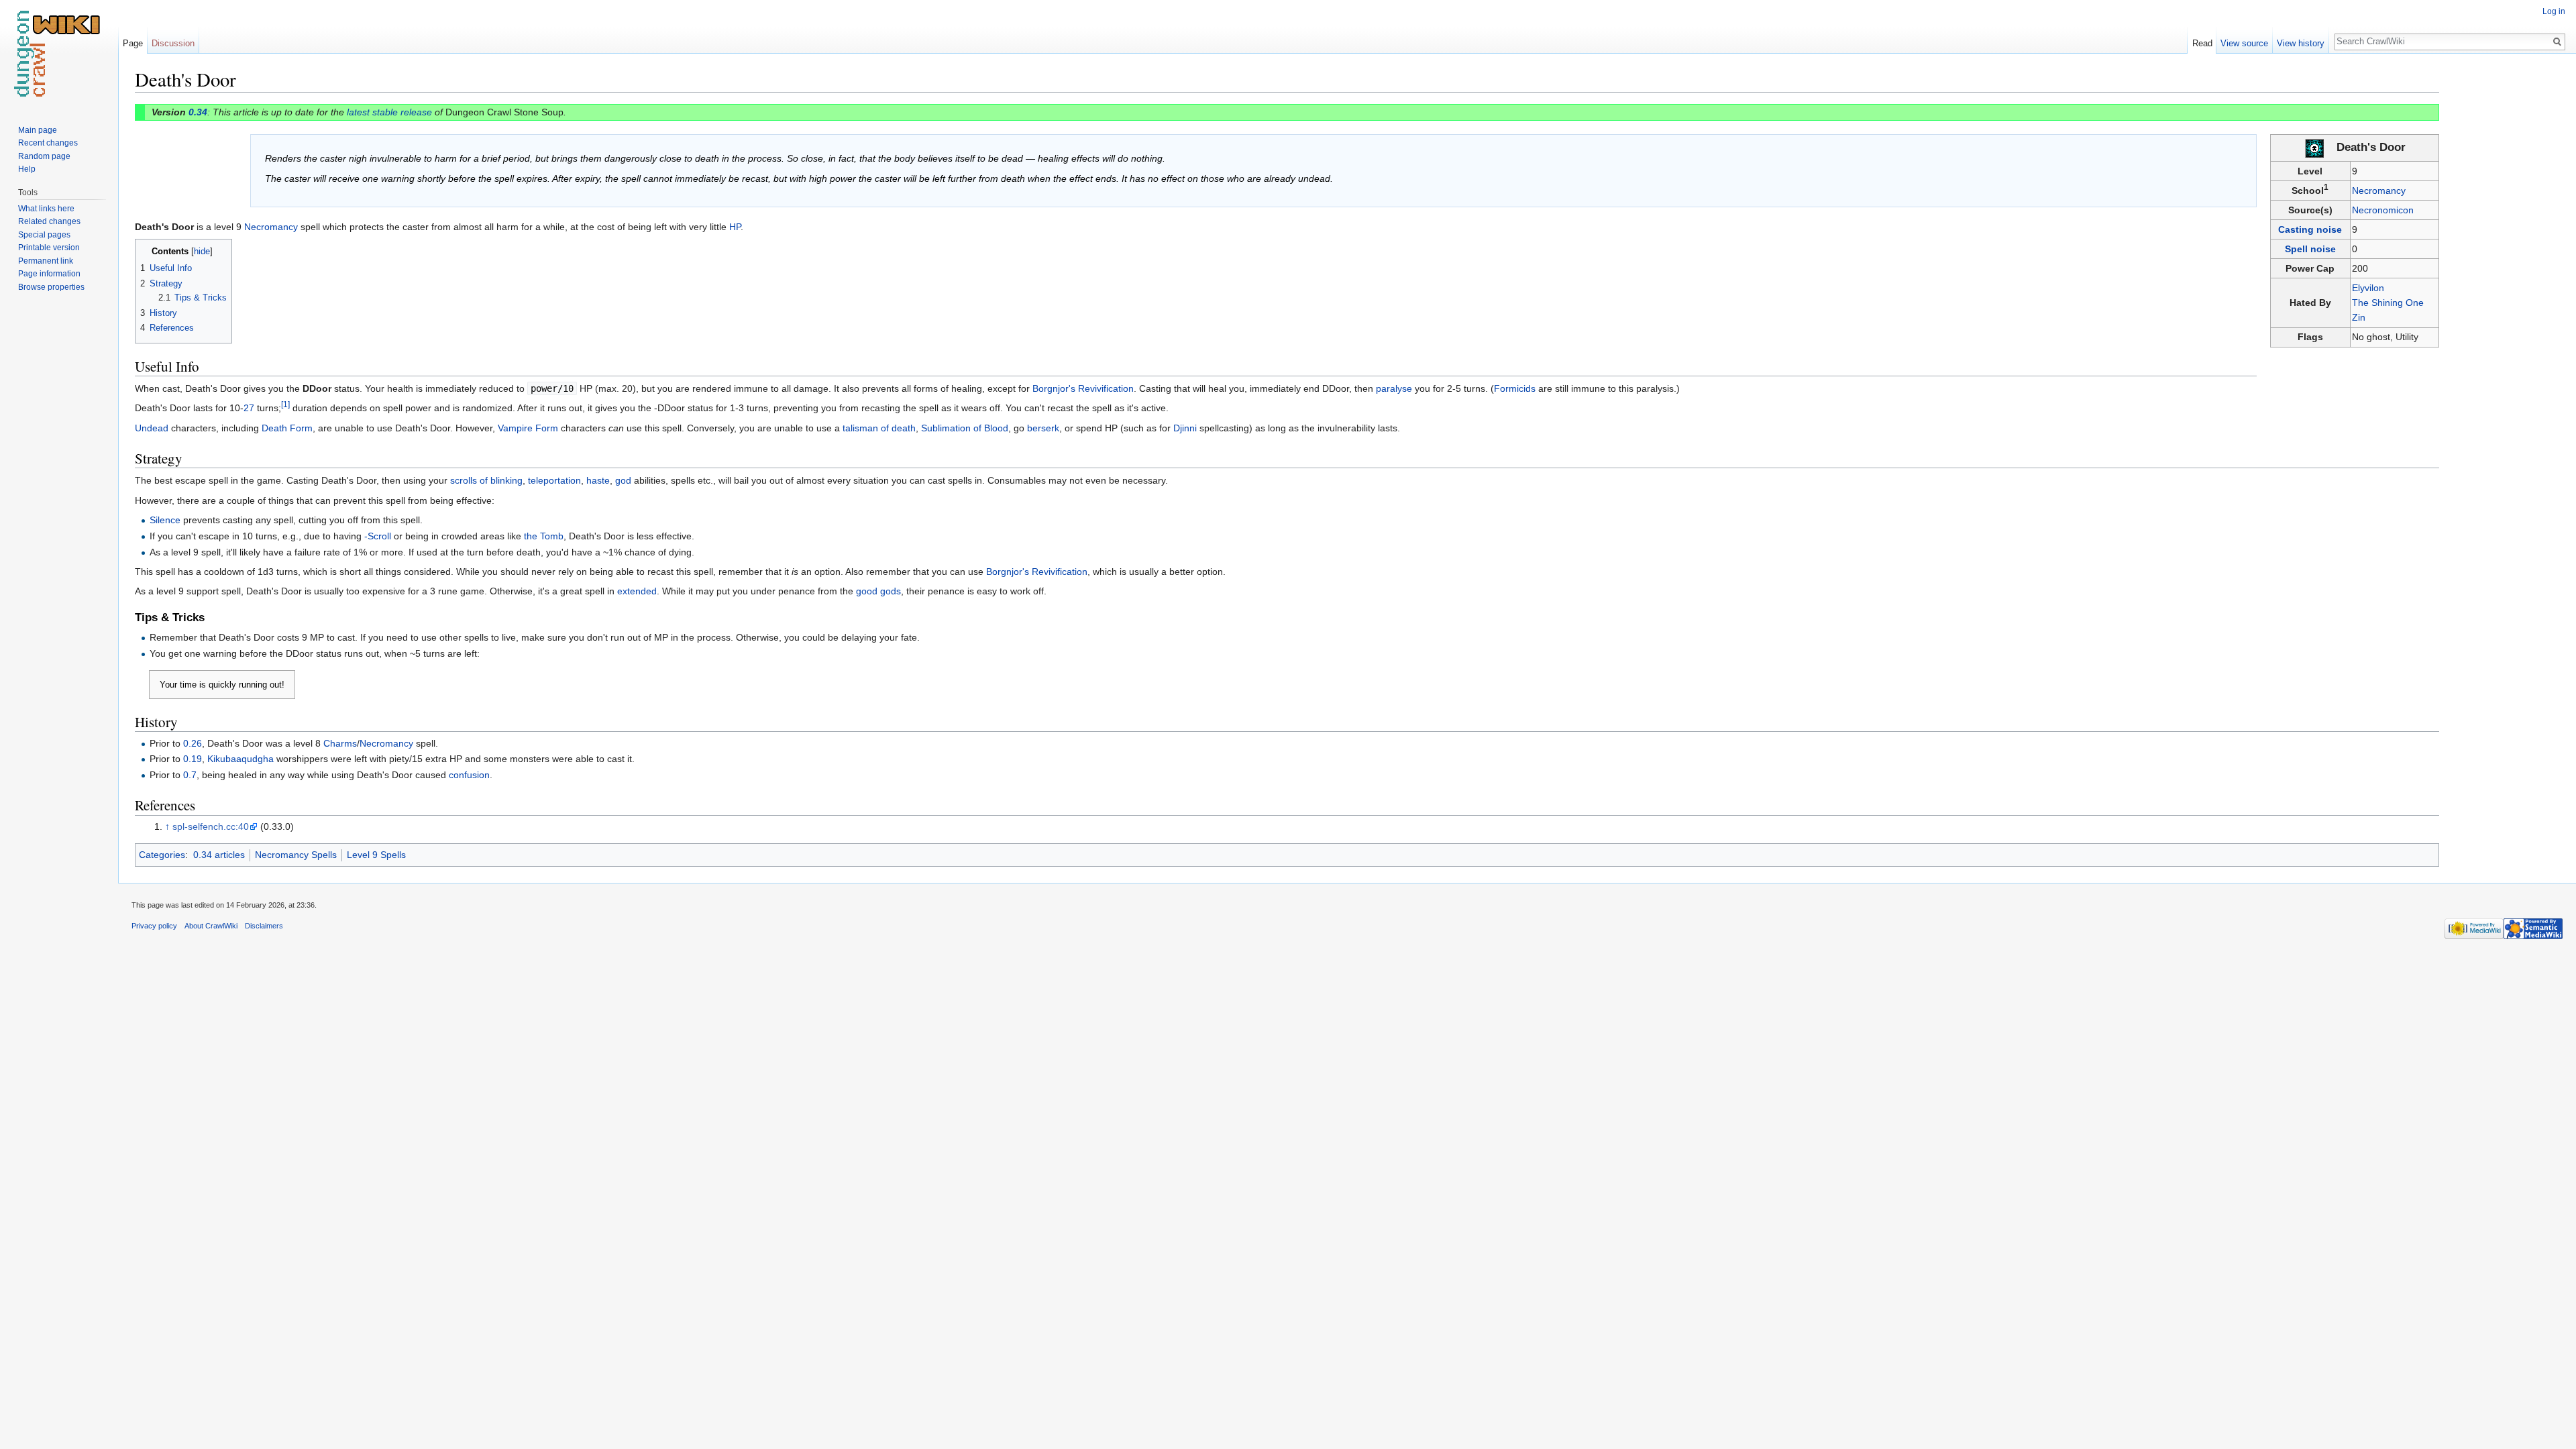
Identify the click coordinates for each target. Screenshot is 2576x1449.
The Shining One (2388, 303)
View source (2244, 43)
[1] (285, 405)
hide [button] (202, 252)
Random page (44, 156)
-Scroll (378, 536)
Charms (340, 743)
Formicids (1515, 388)
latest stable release (389, 112)
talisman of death (879, 428)
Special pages (44, 235)
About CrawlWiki (211, 926)
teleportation (554, 480)
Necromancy (2379, 191)
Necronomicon (2383, 210)
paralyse (1394, 388)
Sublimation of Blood (965, 428)
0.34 (198, 112)
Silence (165, 520)
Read (2202, 43)
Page (133, 43)
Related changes (49, 221)
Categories (162, 855)
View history (2301, 43)
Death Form (287, 428)
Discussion (173, 43)
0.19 (193, 759)
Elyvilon (2368, 288)
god (623, 480)
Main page (38, 130)
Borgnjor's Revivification (1083, 388)
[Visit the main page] (59, 54)
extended (637, 591)
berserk (1043, 428)
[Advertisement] (2506, 268)
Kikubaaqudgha (240, 759)
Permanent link (46, 261)
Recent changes (48, 143)
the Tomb (544, 536)
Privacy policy (154, 926)
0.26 (193, 743)
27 (249, 408)
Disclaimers (264, 926)
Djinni (1185, 428)
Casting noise (2310, 229)
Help (27, 169)
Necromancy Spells (296, 855)
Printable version (49, 248)
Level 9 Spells (376, 855)
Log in (2554, 11)
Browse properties (51, 287)
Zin (2359, 317)
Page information (49, 274)
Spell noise (2310, 249)
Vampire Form (528, 428)
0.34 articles (219, 855)
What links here (46, 209)
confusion (469, 775)
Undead (152, 428)
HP (735, 227)
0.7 (190, 775)
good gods (878, 591)
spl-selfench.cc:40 (211, 826)
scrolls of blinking (486, 480)
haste (598, 480)
